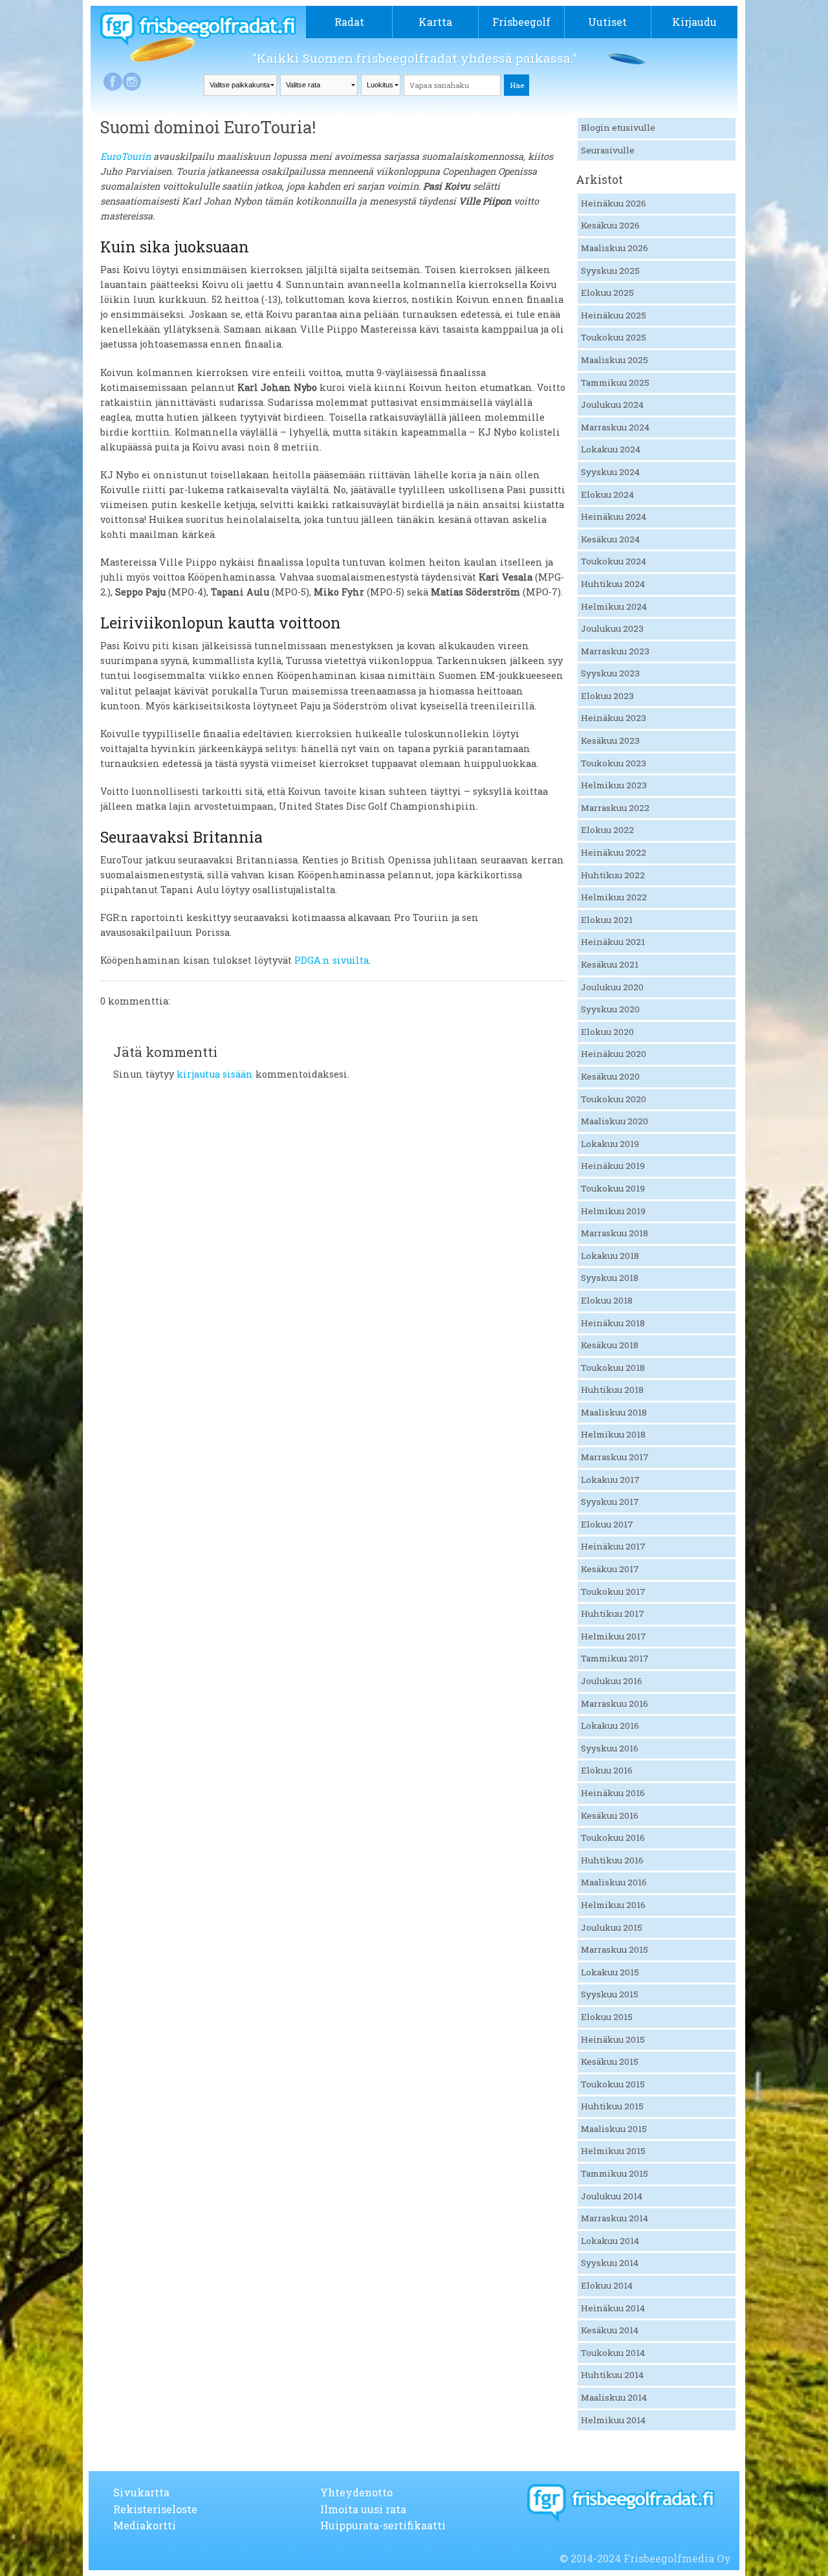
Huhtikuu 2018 (612, 1390)
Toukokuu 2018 (613, 1368)
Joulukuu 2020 (612, 987)
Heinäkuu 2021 (613, 942)
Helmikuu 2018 (613, 1434)
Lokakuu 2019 (610, 1144)
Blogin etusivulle (618, 128)
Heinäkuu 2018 (613, 1323)
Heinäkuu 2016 (613, 1793)
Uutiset (607, 22)
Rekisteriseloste (155, 2509)
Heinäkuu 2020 (614, 1054)
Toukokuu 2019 (613, 1188)
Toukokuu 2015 (613, 2084)
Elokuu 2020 (607, 1032)
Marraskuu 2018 (615, 1233)
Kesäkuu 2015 (610, 2061)
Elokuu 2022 (607, 830)
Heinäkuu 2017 (613, 1546)
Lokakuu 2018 (610, 1256)
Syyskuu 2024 (610, 472)
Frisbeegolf (521, 22)
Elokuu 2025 (607, 293)
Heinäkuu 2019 (613, 1166)
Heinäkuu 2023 (614, 718)
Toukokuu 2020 (614, 1099)
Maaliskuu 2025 (615, 360)
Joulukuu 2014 (612, 2196)
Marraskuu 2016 (615, 1704)
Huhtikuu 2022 (613, 875)
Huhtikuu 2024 (613, 584)
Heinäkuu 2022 (614, 852)
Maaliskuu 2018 (614, 1412)
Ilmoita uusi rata (363, 2509)
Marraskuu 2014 (615, 2218)
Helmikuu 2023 (614, 785)
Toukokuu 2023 (614, 763)
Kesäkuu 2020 (610, 1076)
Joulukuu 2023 (612, 628)
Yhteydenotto (356, 2492)
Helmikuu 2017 (614, 1636)
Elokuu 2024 (607, 494)
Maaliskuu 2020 (615, 1121)
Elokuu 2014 (607, 2285)
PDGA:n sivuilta (332, 960)
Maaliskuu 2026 (615, 248)
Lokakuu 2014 (610, 2241)
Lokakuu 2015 (610, 1972)
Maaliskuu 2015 (614, 2129)
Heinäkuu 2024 (614, 516)
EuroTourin (125, 156)
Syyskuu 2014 (610, 2263)
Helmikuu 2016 (613, 1905)
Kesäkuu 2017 (610, 1569)
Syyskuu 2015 (610, 1994)
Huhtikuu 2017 (613, 1614)
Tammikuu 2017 (615, 1658)
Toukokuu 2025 (614, 337)
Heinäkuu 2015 (613, 2039)
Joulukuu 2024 (612, 405)
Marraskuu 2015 (615, 1949)
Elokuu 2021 (607, 920)
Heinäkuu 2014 (613, 2308)
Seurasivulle (608, 150)
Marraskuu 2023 (615, 651)
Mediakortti (145, 2525)
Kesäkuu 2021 (610, 964)
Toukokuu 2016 (613, 1838)
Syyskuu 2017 (610, 1502)
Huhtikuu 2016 (612, 1860)
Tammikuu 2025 (615, 383)
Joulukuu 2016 (612, 1681)
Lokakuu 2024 (611, 449)
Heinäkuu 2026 (614, 203)
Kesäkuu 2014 (610, 2330)
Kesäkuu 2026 (610, 225)
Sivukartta (141, 2492)
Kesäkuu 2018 (610, 1345)
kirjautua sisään (215, 1074)
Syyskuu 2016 (610, 1748)
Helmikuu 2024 (614, 606)
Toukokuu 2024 (614, 561)
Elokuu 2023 (607, 696)
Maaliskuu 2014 (614, 2397)
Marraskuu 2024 (615, 427)
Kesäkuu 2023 (610, 740)
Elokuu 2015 (607, 2017)
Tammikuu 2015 (615, 2173)
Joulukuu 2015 (612, 1927)
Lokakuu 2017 (610, 1480)
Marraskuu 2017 (615, 1457)
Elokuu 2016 (607, 1770)
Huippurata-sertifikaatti (383, 2525)
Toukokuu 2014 (613, 2353)
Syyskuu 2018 (610, 1278)
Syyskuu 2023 (610, 673)
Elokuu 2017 (607, 1524)
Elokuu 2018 (607, 1300)
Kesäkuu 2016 (610, 1815)
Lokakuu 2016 (610, 1726)
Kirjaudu (694, 22)
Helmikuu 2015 (613, 2151)
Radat (349, 22)
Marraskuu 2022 (615, 808)
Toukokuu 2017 (613, 1592)
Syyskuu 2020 (610, 1009)
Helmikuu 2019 (613, 1211)
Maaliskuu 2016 (614, 1882)
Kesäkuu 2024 (610, 539)
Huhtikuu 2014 (612, 2375)
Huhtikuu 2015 (612, 2106)
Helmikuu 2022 (614, 897)
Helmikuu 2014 (613, 2420)
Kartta (435, 22)
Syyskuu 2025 (610, 271)
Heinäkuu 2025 (614, 315)
